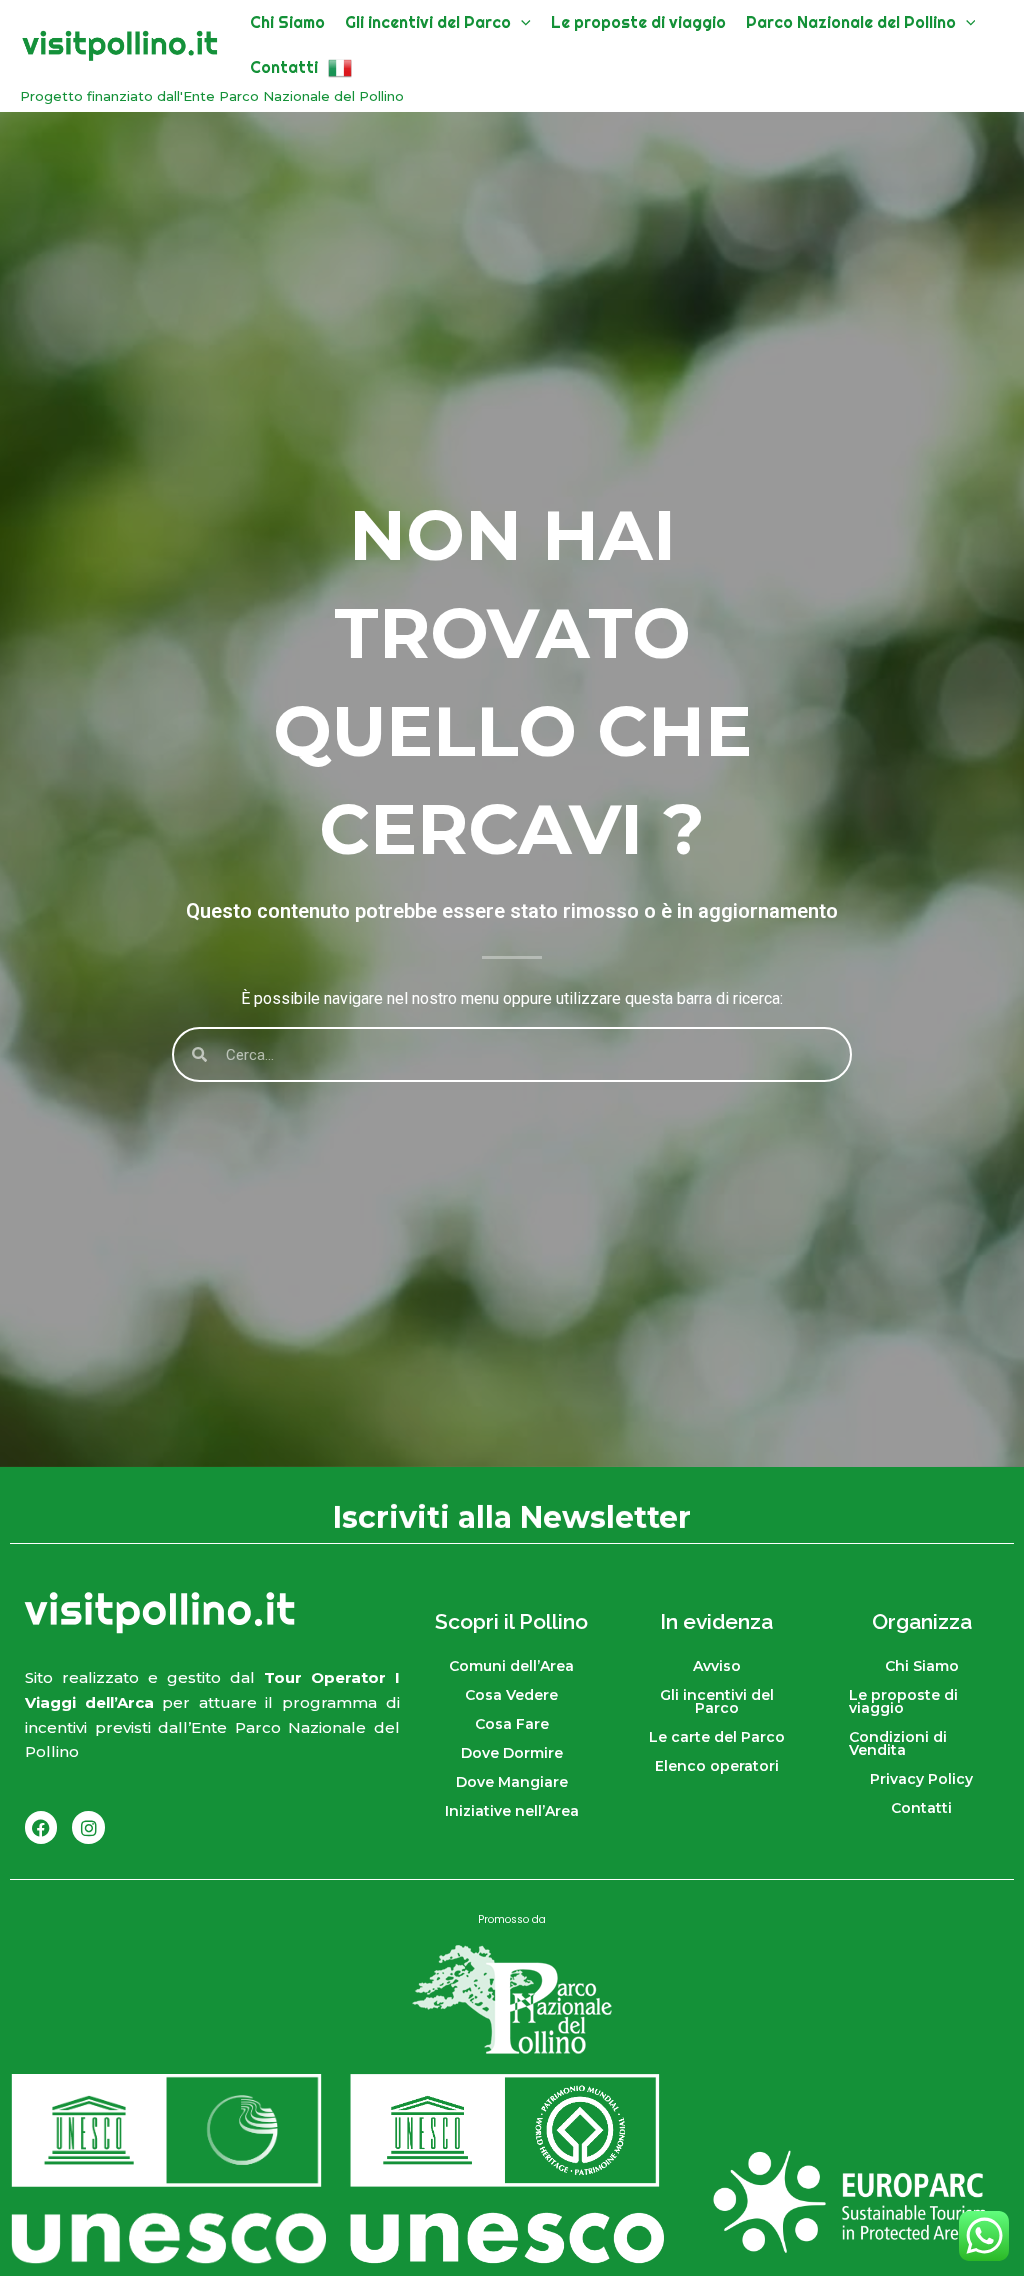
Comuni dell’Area (511, 1666)
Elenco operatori (717, 1766)
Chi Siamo (922, 1666)
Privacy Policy (921, 1779)
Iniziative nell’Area (512, 1811)
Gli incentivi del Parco (717, 1701)
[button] (521, 22)
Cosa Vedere (511, 1695)
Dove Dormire (512, 1753)
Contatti (921, 1808)
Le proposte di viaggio (903, 1701)
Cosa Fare (512, 1724)
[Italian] (340, 67)
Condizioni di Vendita (898, 1743)
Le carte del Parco (717, 1737)
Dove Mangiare (512, 1782)
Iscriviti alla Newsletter (512, 1515)
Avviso (717, 1666)
